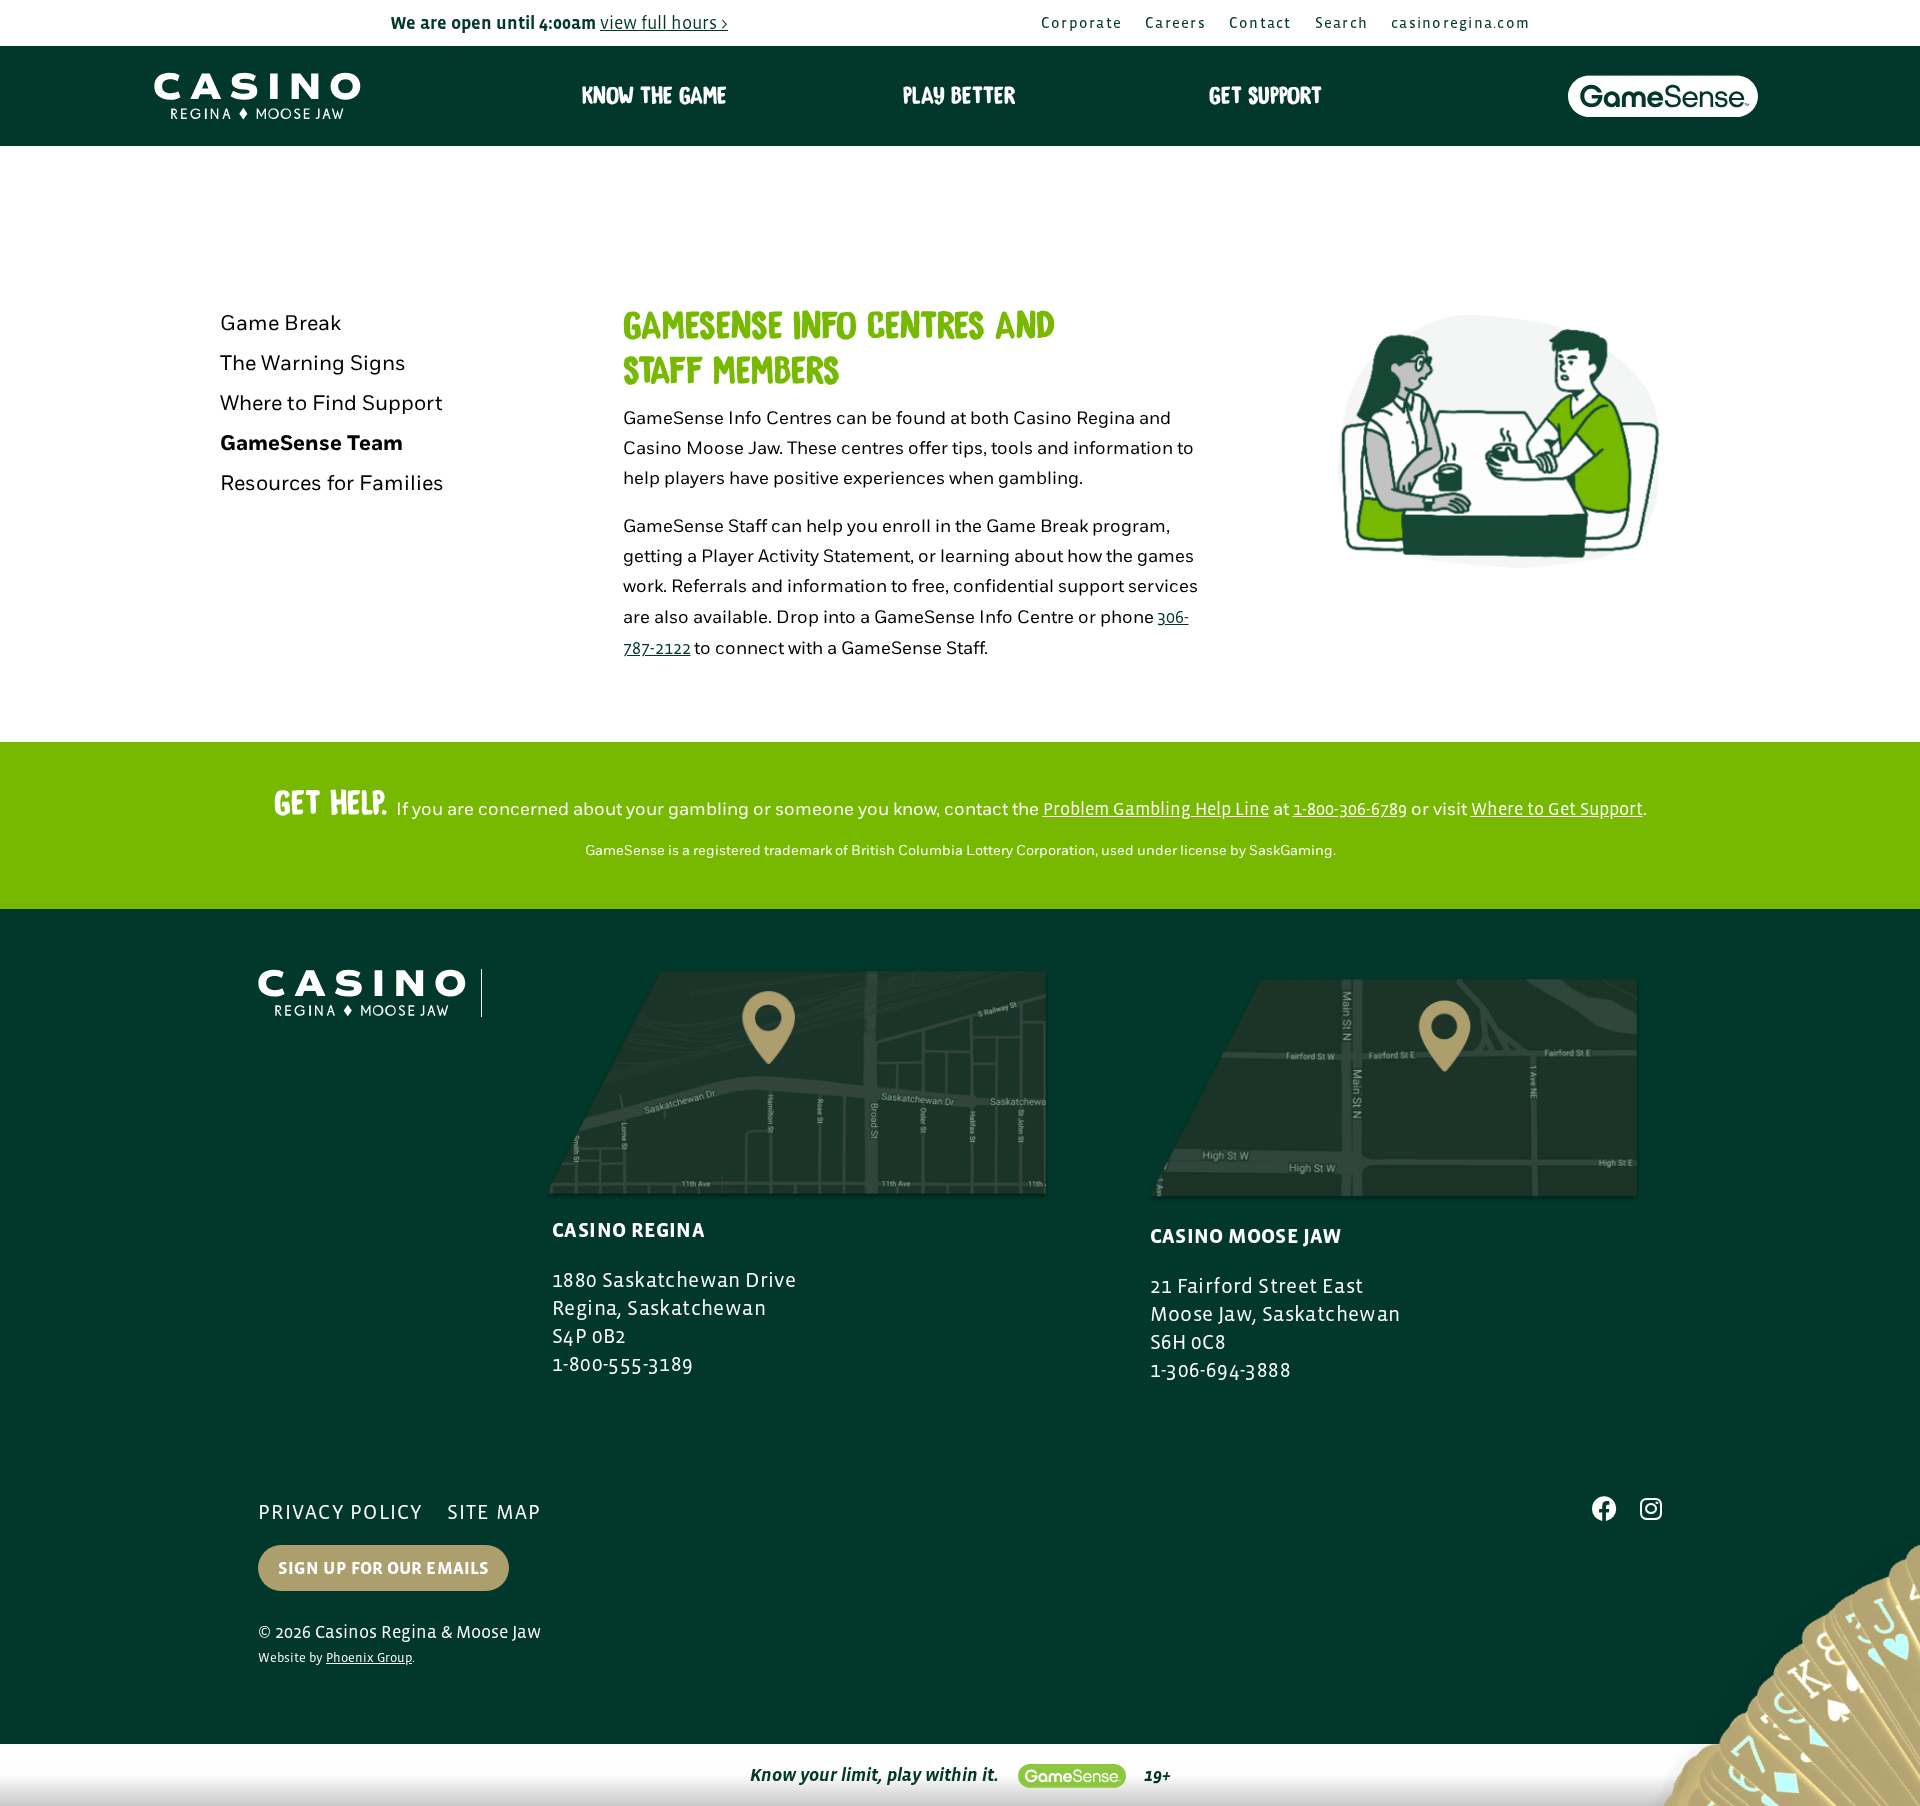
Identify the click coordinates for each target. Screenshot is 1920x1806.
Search (1342, 22)
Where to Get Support (1557, 809)
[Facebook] (1604, 1509)
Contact (1260, 22)
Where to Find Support (331, 403)
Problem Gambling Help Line (1156, 809)
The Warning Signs (313, 363)
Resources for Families (332, 483)
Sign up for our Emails (383, 1568)
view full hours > (664, 23)
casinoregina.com (1460, 22)
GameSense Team (311, 443)
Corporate (1081, 22)
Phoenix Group (369, 1657)
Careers (1175, 22)
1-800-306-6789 (1350, 809)
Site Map (494, 1512)
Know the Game (654, 96)
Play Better (959, 96)
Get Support (1265, 96)
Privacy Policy (341, 1512)
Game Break (280, 323)
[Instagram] (1651, 1509)
